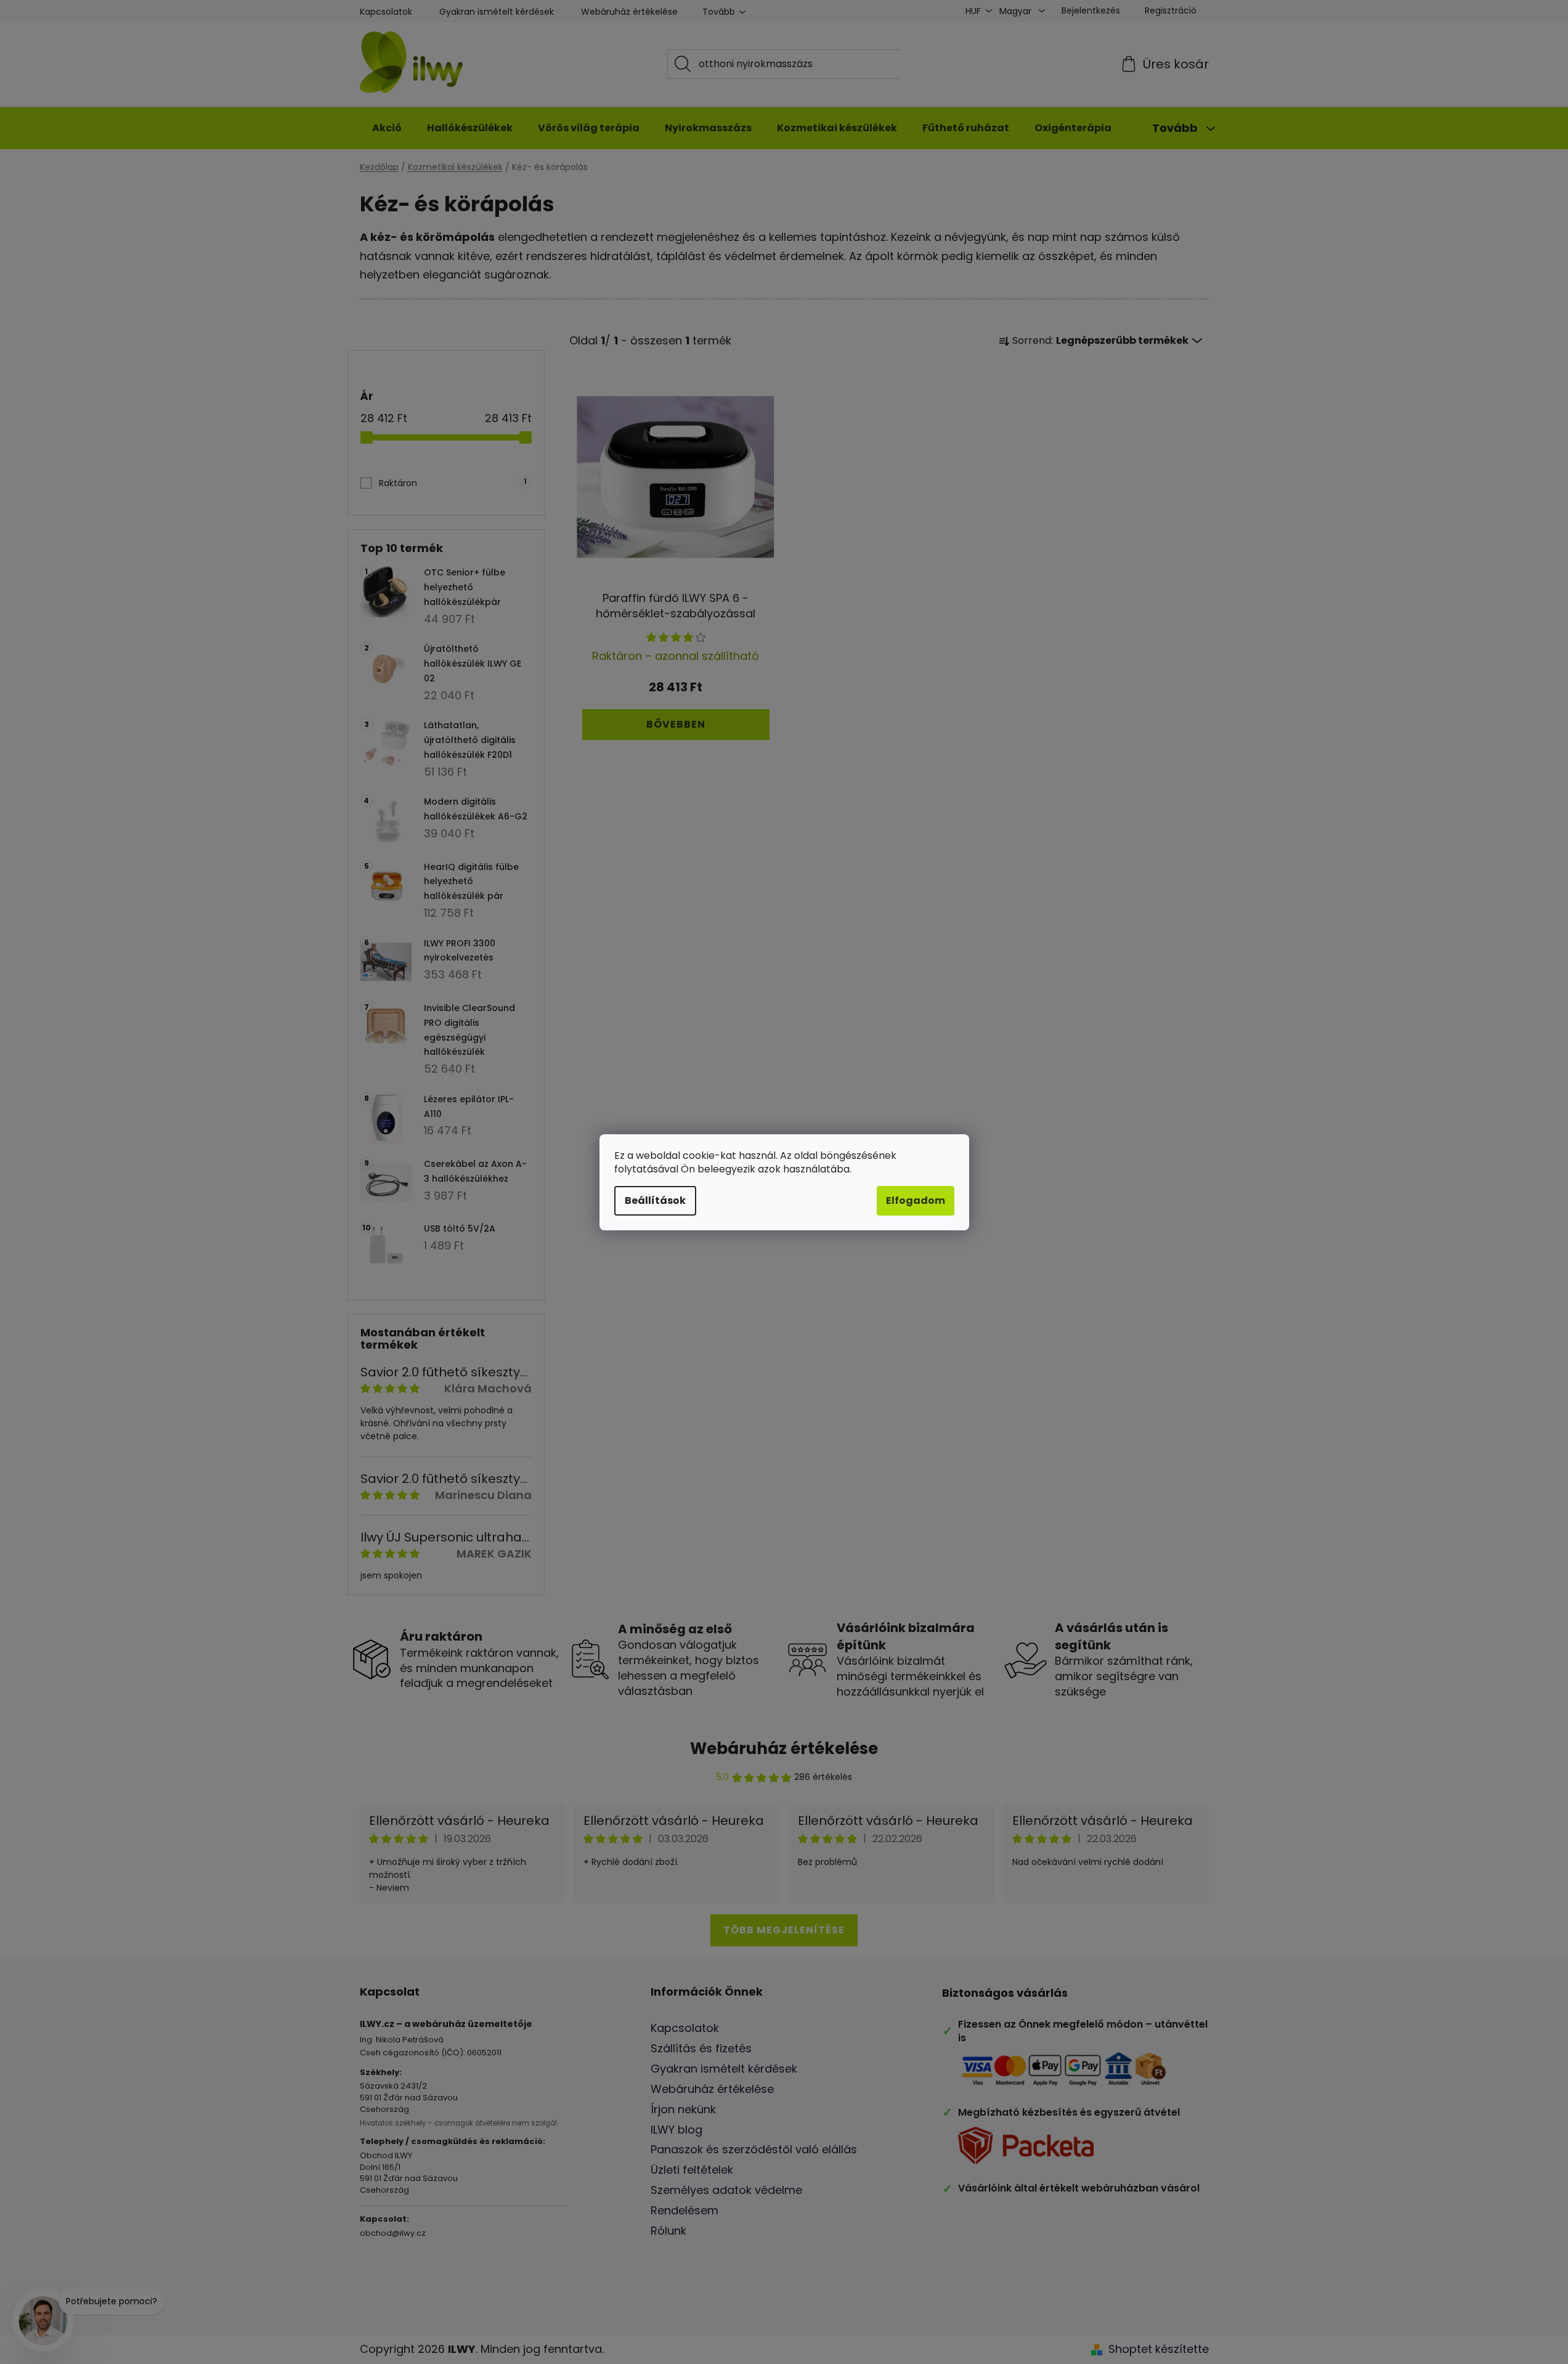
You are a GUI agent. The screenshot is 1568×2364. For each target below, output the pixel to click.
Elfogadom (916, 1200)
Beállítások (655, 1200)
